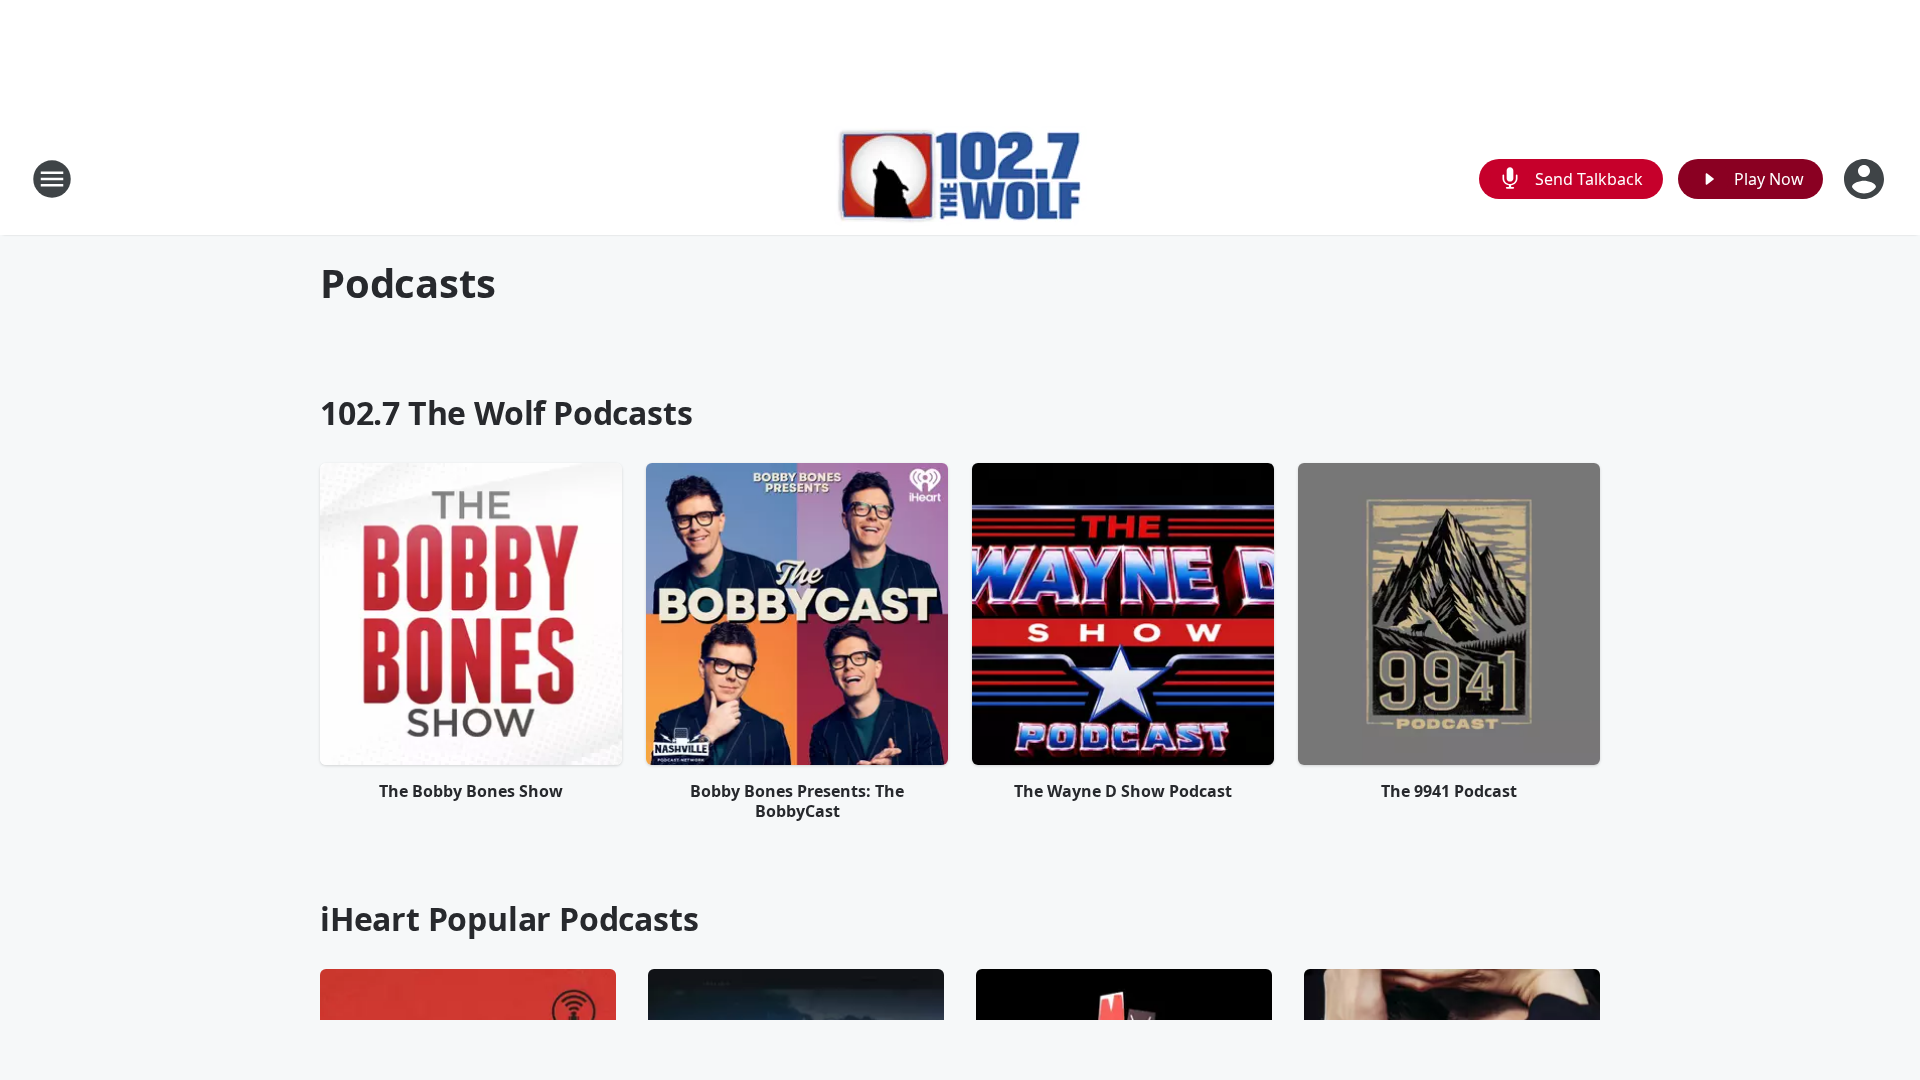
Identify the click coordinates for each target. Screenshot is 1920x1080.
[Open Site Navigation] (52, 179)
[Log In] (1866, 179)
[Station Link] (960, 178)
